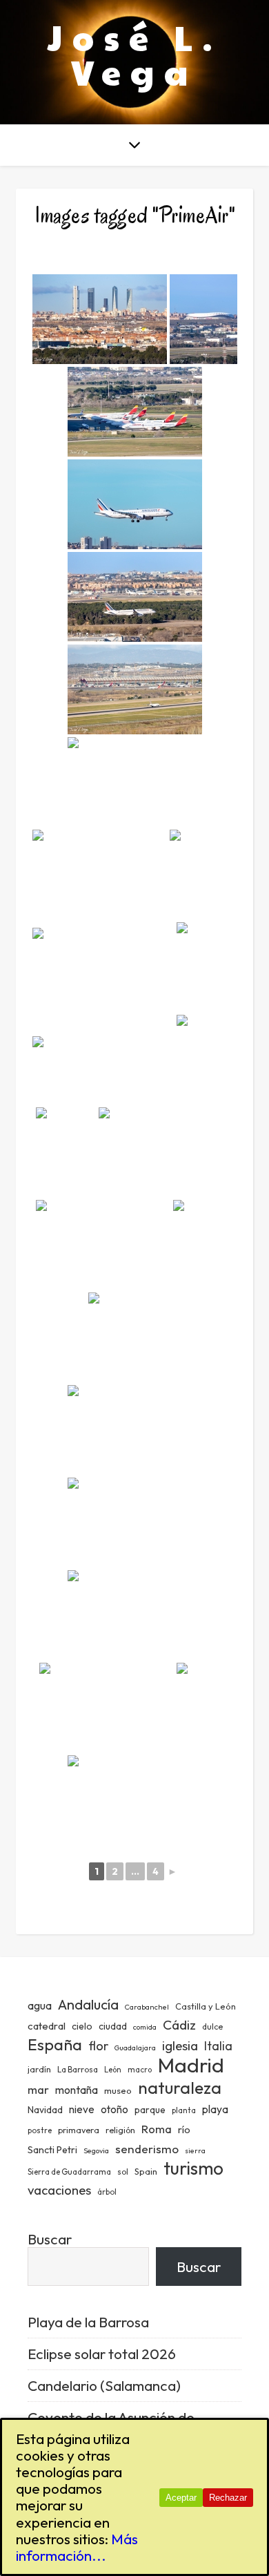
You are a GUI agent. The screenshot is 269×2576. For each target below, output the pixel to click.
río (184, 2129)
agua (40, 2005)
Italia (218, 2046)
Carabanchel (147, 2007)
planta (184, 2110)
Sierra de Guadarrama (69, 2172)
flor (98, 2046)
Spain (146, 2171)
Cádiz (179, 2025)
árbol (107, 2192)
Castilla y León (206, 2006)
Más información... (77, 2547)
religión (120, 2130)
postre (40, 2130)
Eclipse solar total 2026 (102, 2354)
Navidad (45, 2110)
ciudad (113, 2026)
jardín (39, 2069)
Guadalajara (135, 2048)
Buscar (50, 2239)
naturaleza (180, 2087)
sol (123, 2172)
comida (145, 2027)
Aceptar (181, 2498)
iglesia (180, 2045)
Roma (157, 2129)
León (113, 2070)
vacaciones (59, 2190)
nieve (82, 2109)
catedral (47, 2026)
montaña (77, 2090)
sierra (195, 2150)
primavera (79, 2130)
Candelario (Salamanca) (104, 2385)
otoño (114, 2109)
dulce (212, 2026)
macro (140, 2070)
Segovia (96, 2150)
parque (150, 2110)
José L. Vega (135, 54)
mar (38, 2089)
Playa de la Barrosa (88, 2322)
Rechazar (228, 2498)
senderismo (147, 2149)
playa (215, 2109)
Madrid (191, 2065)
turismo (193, 2168)
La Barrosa (78, 2069)
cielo (82, 2026)
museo (118, 2090)
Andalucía (88, 2004)
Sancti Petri (52, 2150)
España (55, 2044)
